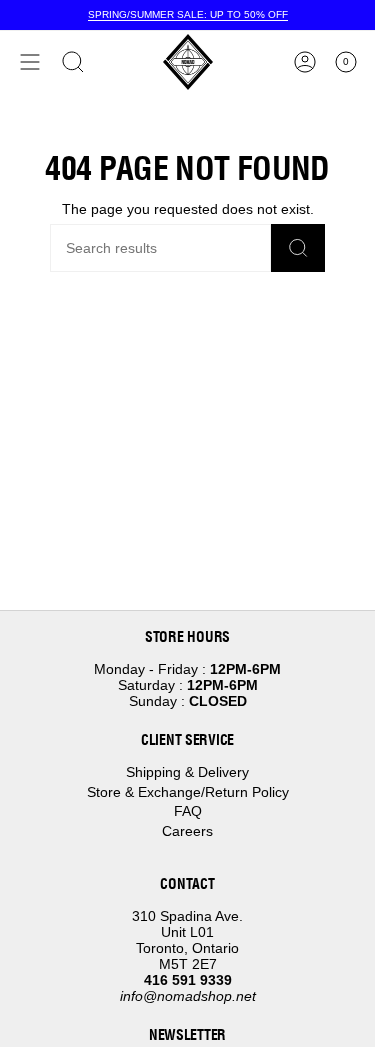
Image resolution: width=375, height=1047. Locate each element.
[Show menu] (30, 62)
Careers (187, 831)
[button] (73, 62)
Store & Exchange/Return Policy (188, 792)
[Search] (298, 248)
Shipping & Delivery (187, 772)
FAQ (188, 811)
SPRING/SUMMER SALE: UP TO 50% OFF (188, 14)
